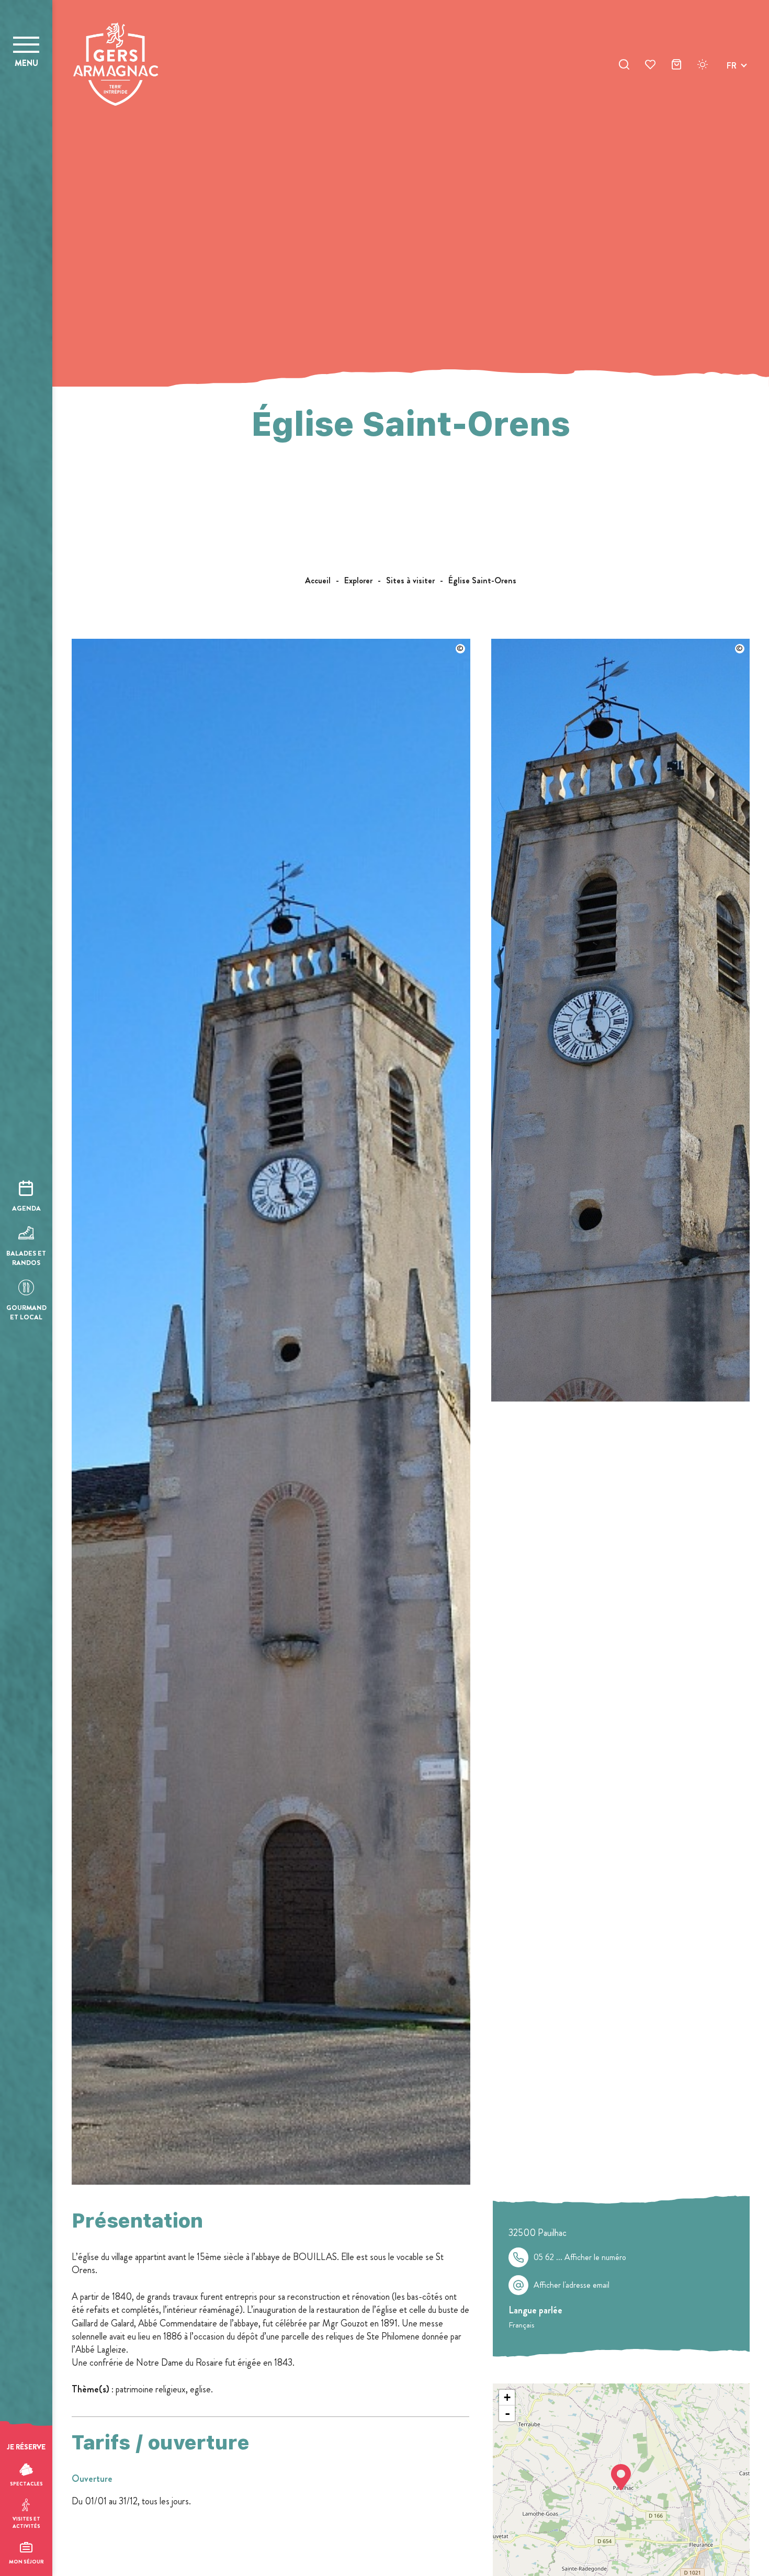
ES (731, 103)
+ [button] (507, 2397)
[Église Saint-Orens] (271, 2182)
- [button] (507, 2413)
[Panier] (676, 66)
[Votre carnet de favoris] (650, 66)
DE (732, 90)
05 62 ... (580, 2257)
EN (732, 78)
